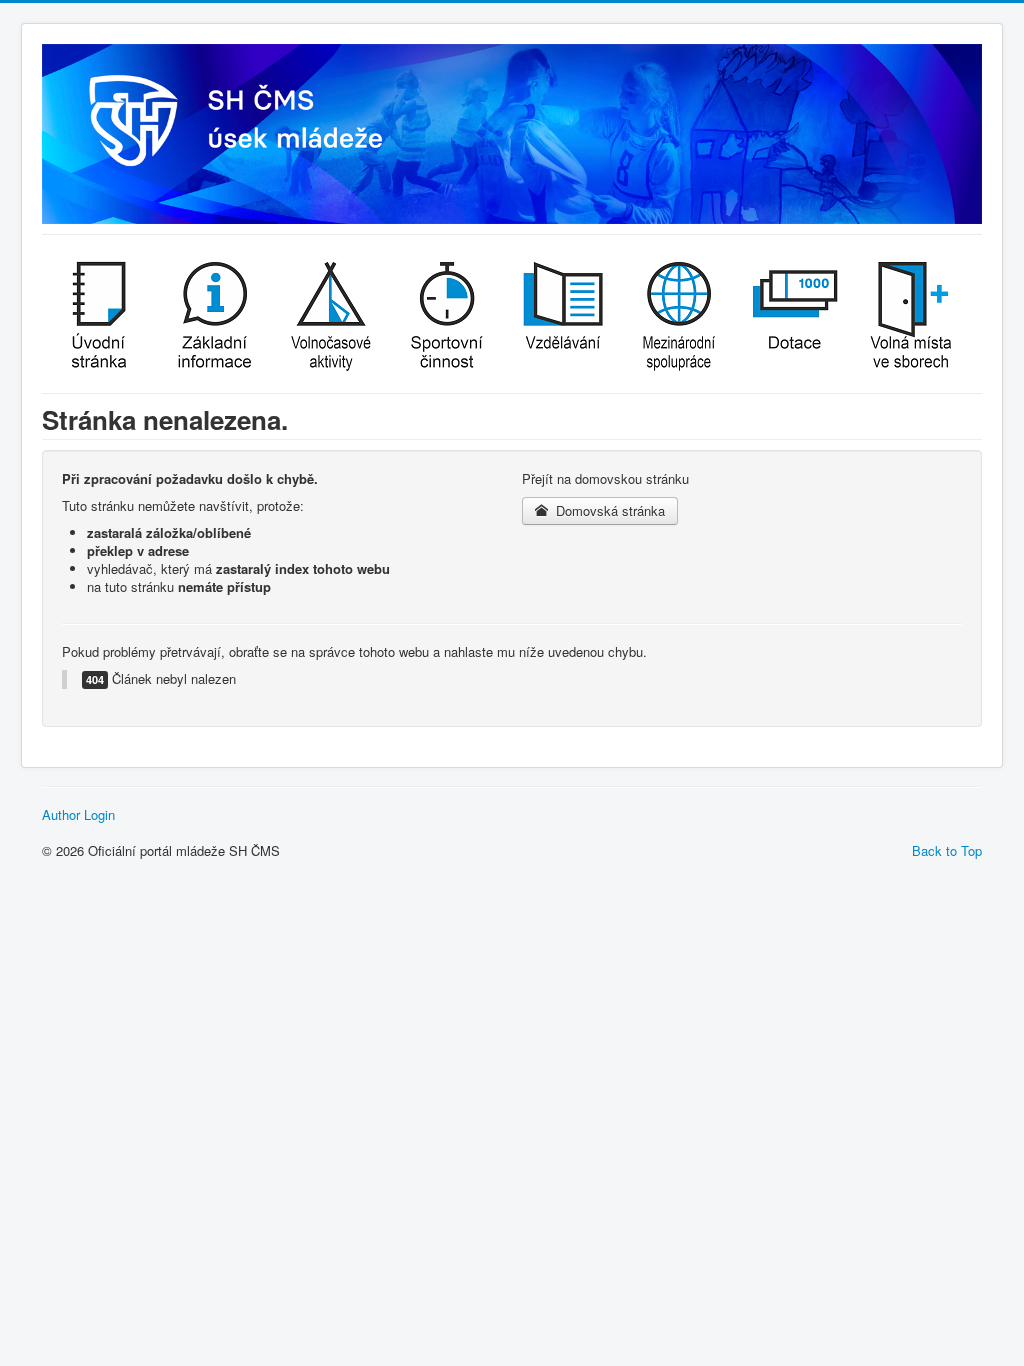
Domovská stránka (608, 510)
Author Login (78, 815)
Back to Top (947, 850)
